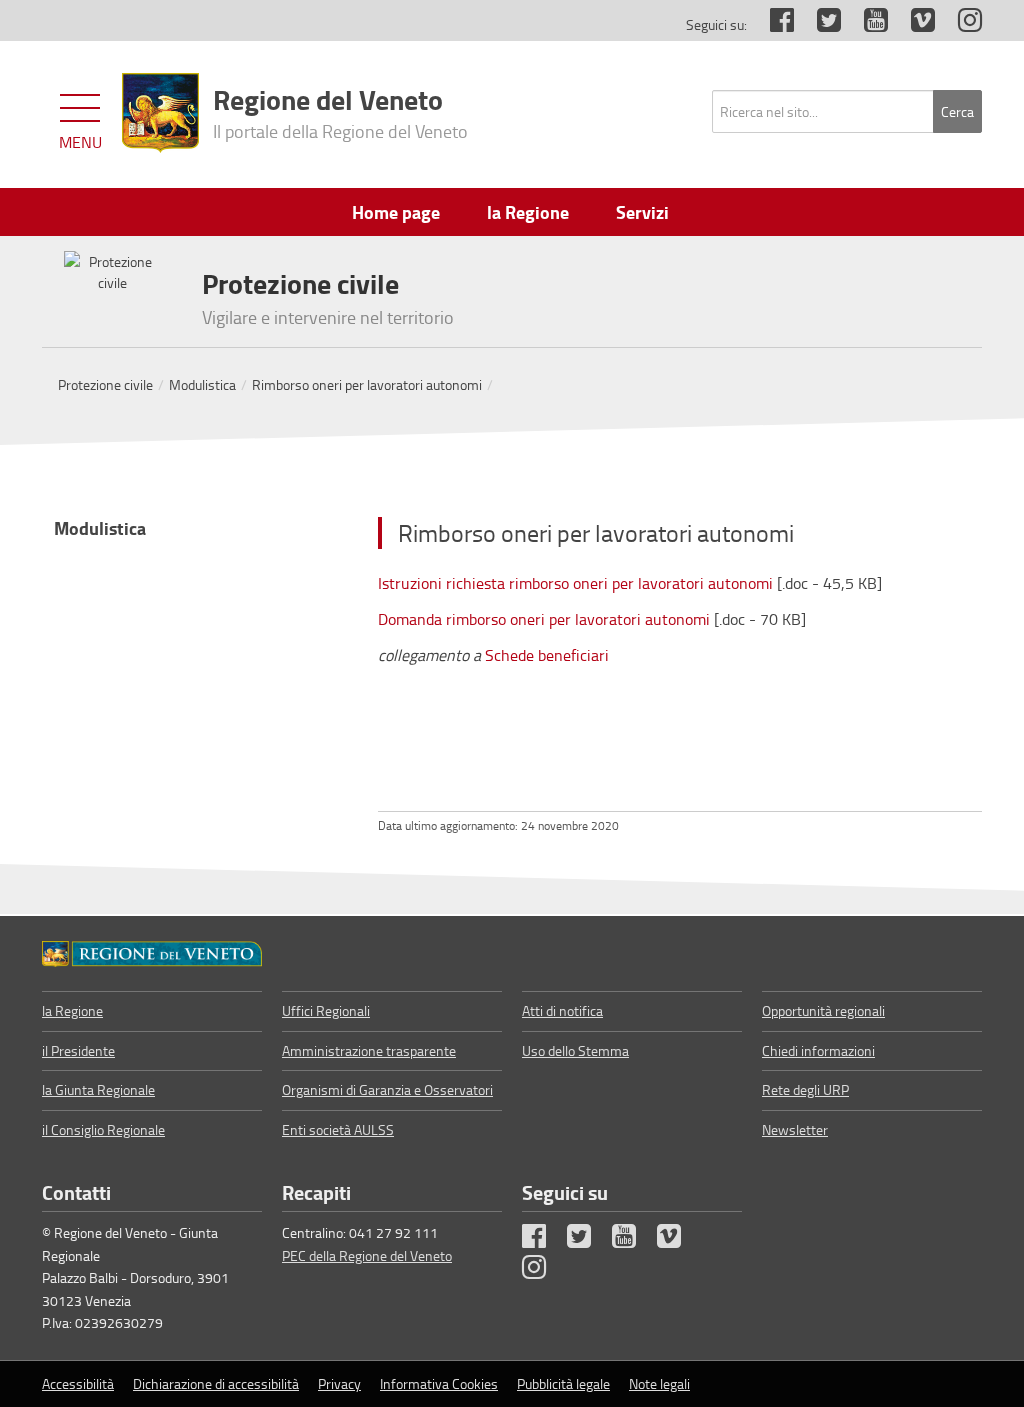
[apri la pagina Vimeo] (913, 24)
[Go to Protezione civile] (152, 953)
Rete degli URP (805, 1089)
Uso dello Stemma (575, 1050)
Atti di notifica (562, 1010)
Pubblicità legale (563, 1383)
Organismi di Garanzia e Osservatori (387, 1089)
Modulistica (202, 384)
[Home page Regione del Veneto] (160, 113)
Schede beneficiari (547, 655)
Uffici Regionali (326, 1010)
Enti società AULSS (338, 1129)
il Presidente (78, 1050)
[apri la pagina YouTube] (866, 24)
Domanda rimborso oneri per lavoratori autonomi (544, 619)
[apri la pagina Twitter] (819, 24)
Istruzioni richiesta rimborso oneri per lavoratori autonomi (577, 583)
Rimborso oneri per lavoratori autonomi (367, 384)
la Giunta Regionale (98, 1089)
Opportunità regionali (823, 1010)
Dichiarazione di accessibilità (216, 1383)
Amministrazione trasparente (369, 1050)
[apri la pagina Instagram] (960, 24)
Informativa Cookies (439, 1383)
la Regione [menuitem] (528, 212)
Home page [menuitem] (396, 212)
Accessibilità (78, 1383)
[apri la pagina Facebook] (772, 24)
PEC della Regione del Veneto (367, 1255)
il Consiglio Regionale (103, 1129)
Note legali (659, 1383)
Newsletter (795, 1129)
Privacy (339, 1383)
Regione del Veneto (340, 111)
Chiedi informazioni (818, 1050)
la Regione (72, 1010)
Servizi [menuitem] (642, 212)
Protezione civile (105, 384)
